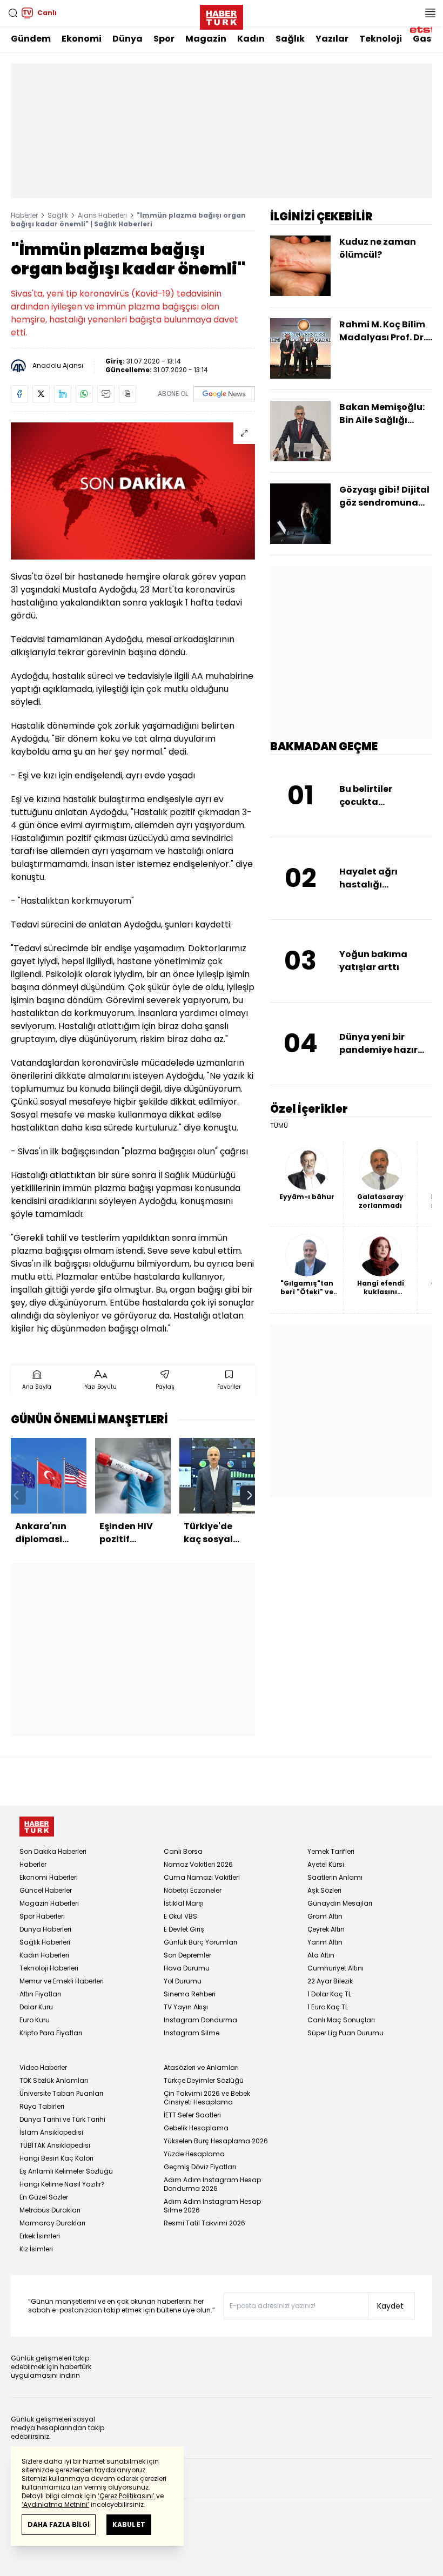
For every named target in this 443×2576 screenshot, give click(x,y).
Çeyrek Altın (326, 1929)
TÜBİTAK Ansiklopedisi (55, 2145)
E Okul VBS (180, 1916)
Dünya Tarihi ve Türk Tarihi (62, 2119)
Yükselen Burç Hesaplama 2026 (216, 2141)
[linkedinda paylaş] (63, 394)
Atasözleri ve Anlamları (201, 2067)
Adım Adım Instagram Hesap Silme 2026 (212, 2206)
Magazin (206, 39)
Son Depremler (187, 1955)
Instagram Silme (192, 2033)
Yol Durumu (183, 1981)
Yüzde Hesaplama (194, 2154)
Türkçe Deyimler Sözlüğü (204, 2080)
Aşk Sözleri (324, 1890)
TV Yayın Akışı (186, 2007)
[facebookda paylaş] (19, 394)
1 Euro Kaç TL (328, 2007)
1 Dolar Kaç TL (329, 1994)
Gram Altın (325, 1916)
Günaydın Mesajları (340, 1903)
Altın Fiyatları (40, 1994)
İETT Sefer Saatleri (192, 2115)
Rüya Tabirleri (42, 2106)
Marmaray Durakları (52, 2223)
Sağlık (290, 39)
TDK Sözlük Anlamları (54, 2080)
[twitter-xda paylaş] (41, 394)
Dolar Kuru (36, 2007)
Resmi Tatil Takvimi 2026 (204, 2223)
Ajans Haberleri (102, 215)
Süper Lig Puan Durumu (345, 2033)
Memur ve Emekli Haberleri (62, 1981)
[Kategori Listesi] (430, 13)
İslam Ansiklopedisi (51, 2132)
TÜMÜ (279, 1126)
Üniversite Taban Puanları (61, 2093)
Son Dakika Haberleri (53, 1851)
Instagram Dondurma (200, 2020)
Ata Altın (321, 1955)
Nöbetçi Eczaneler (193, 1890)
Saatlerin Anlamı (335, 1877)
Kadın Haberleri (44, 1955)
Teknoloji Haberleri (49, 1968)
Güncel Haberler (46, 1890)
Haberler (24, 215)
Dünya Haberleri (45, 1929)
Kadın (251, 39)
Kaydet (390, 2306)
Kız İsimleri (36, 2249)
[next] (250, 1495)
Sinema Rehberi (190, 1994)
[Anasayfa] (37, 1827)
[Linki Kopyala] (127, 394)
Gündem (31, 39)
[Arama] (13, 13)
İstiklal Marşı (184, 1903)
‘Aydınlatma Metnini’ (55, 2504)
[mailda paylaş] (106, 394)
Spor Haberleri (42, 1916)
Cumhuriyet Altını (335, 1968)
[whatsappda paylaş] (84, 394)
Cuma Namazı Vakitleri (202, 1877)
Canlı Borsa (183, 1851)
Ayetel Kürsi (326, 1864)
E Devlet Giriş (184, 1929)
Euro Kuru (35, 2020)
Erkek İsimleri (40, 2236)
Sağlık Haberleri (45, 1942)
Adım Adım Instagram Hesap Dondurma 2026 (212, 2184)
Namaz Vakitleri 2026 (198, 1864)
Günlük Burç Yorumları (200, 1942)
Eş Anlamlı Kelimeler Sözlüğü (66, 2171)
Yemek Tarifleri (331, 1851)
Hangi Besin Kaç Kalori (56, 2158)
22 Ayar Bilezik (330, 1981)
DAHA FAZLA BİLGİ (59, 2524)
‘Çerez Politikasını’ (126, 2496)
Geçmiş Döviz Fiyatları (200, 2167)
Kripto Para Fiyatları (51, 2033)
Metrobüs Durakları (50, 2210)
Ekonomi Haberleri (49, 1877)
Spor (164, 39)
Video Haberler (43, 2067)
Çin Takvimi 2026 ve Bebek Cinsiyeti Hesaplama (207, 2098)
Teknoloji (381, 39)
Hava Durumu (187, 1968)
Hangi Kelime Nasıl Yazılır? (62, 2184)
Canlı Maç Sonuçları (341, 2020)
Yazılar (332, 39)
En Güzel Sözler (44, 2197)
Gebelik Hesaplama (196, 2128)
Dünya (127, 39)
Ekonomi (82, 39)
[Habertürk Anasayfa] (222, 15)
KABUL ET (129, 2524)
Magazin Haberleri (49, 1903)
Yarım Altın (325, 1942)
